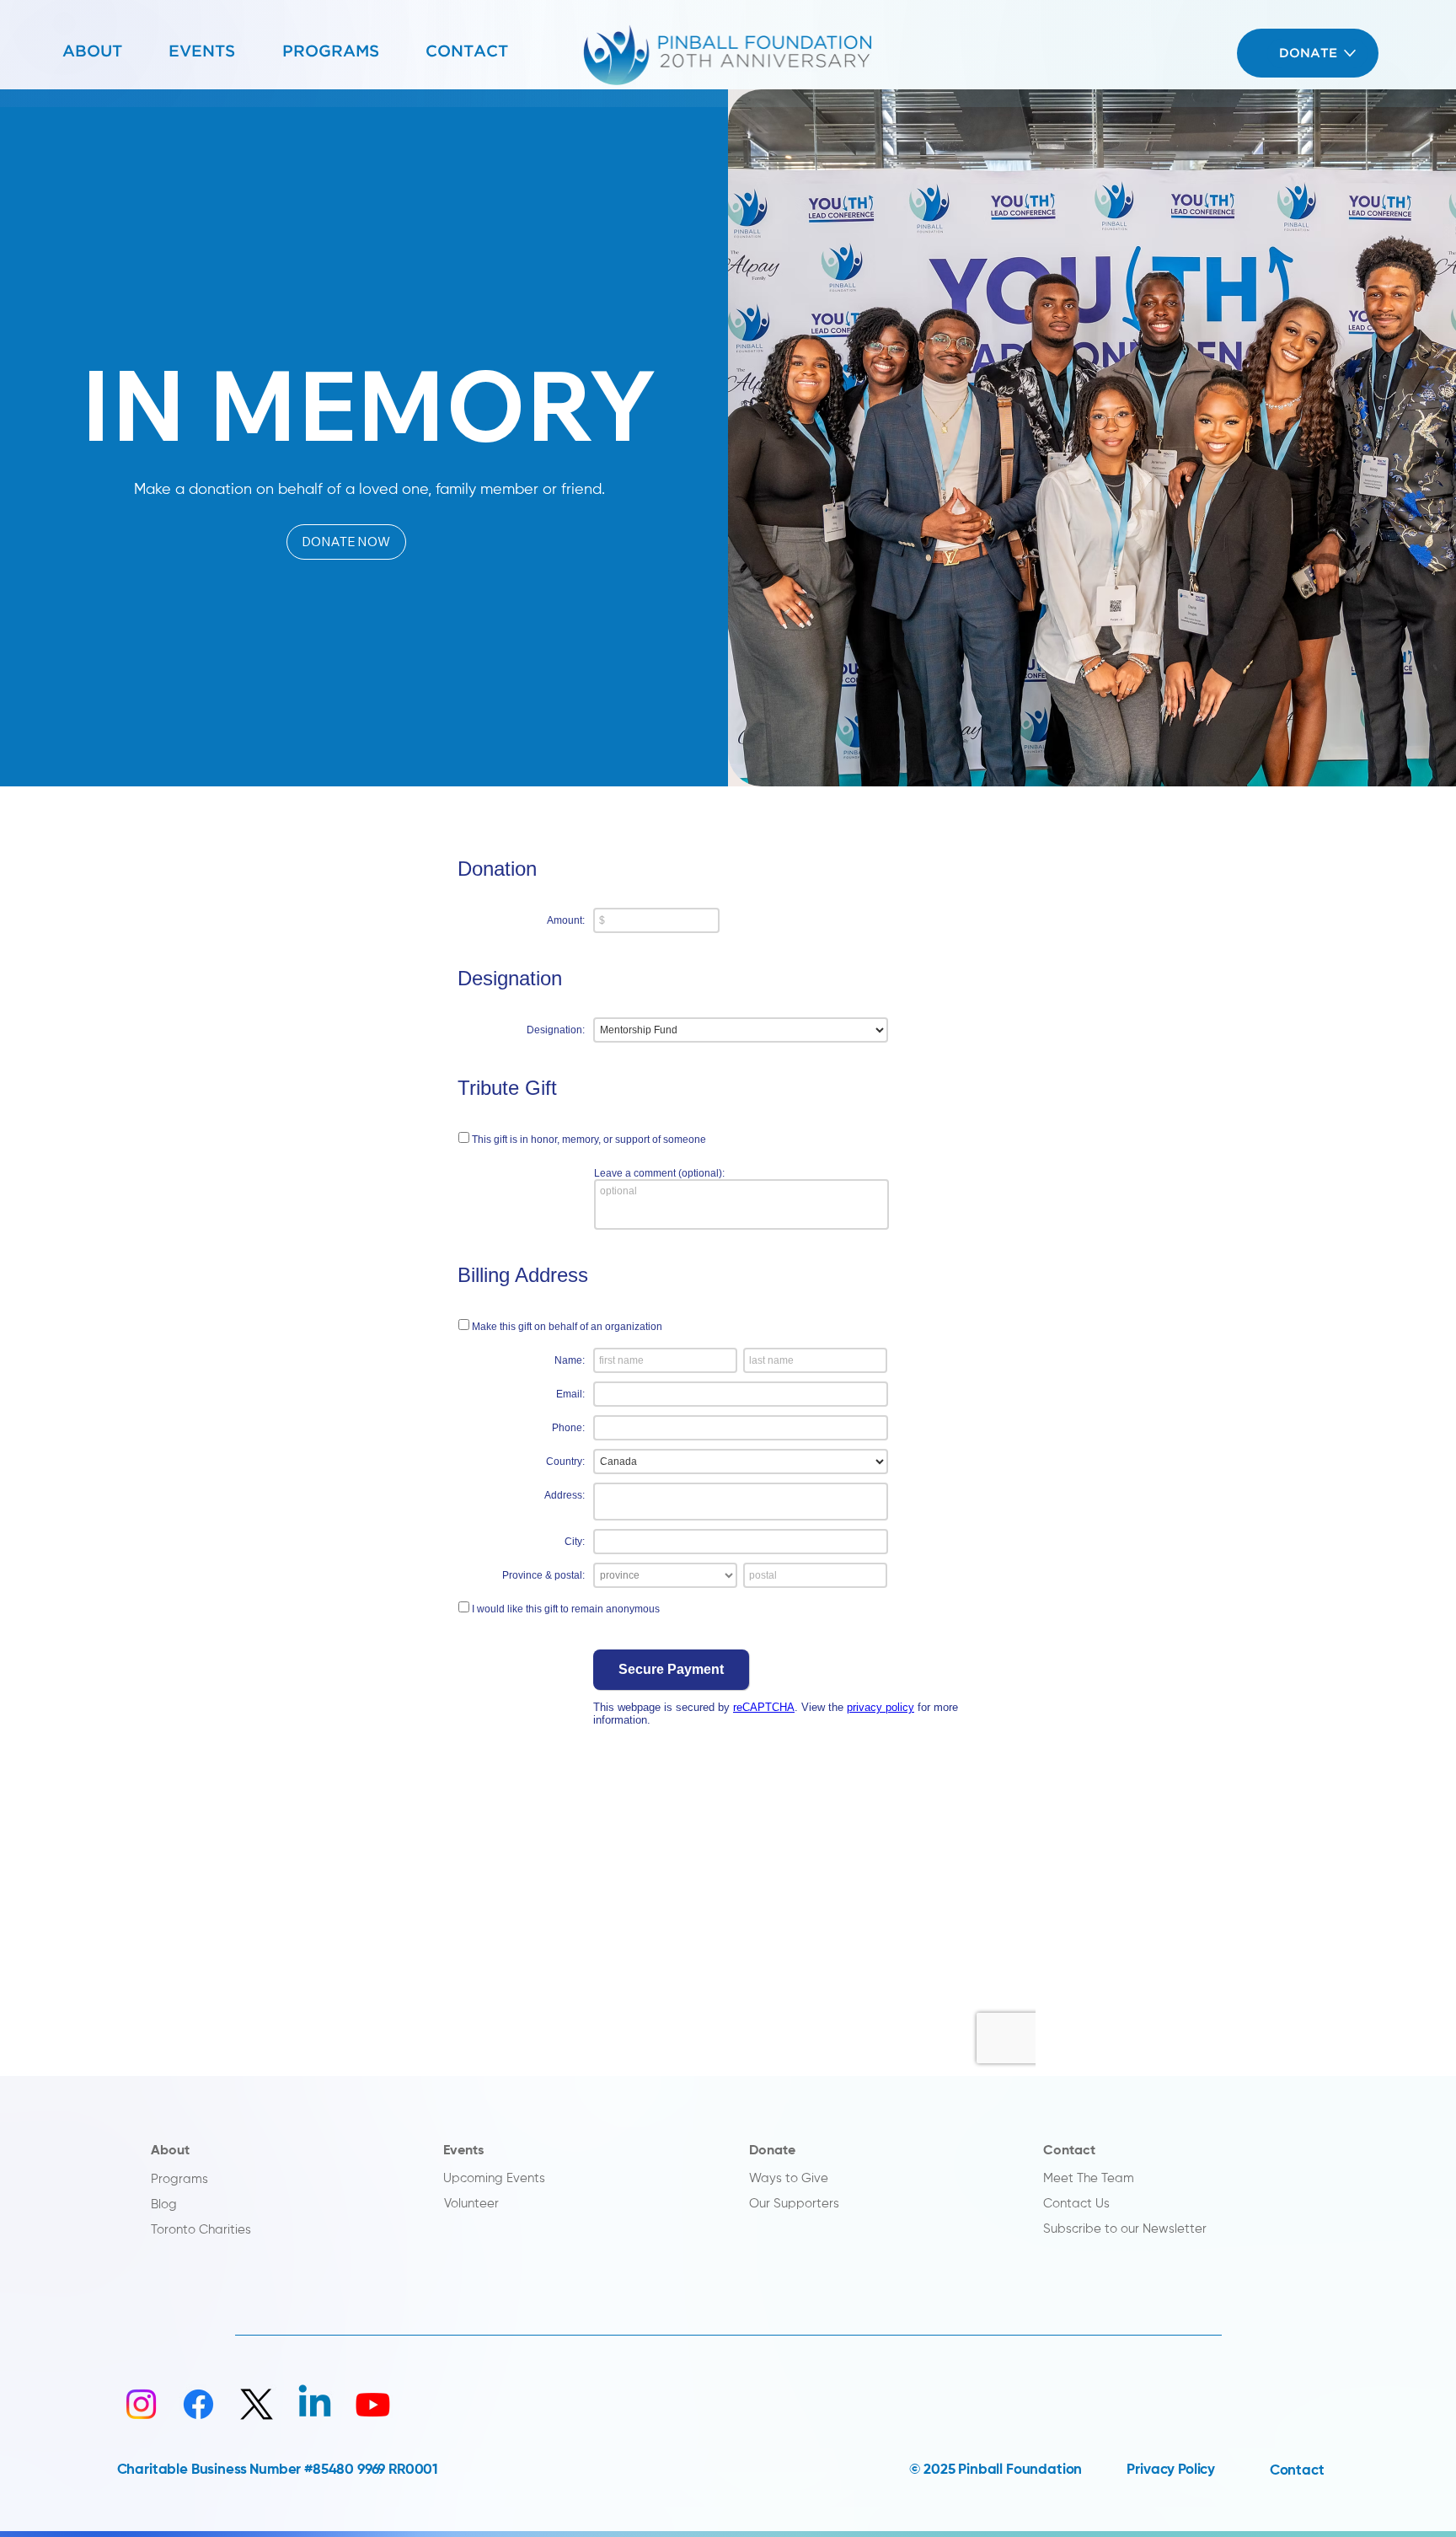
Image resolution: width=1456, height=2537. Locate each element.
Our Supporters (794, 2204)
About (170, 2151)
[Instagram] (141, 2404)
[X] (257, 2404)
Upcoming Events (494, 2179)
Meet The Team (1089, 2179)
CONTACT (467, 52)
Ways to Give (789, 2179)
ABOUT (92, 52)
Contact (1069, 2151)
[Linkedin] (315, 2404)
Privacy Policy (1171, 2470)
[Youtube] (373, 2404)
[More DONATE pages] (1350, 53)
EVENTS (202, 52)
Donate (772, 2151)
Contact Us (1076, 2204)
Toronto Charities (201, 2230)
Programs (179, 2180)
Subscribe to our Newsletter (1125, 2229)
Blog (164, 2205)
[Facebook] (198, 2404)
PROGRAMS (331, 52)
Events (463, 2151)
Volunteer (471, 2204)
